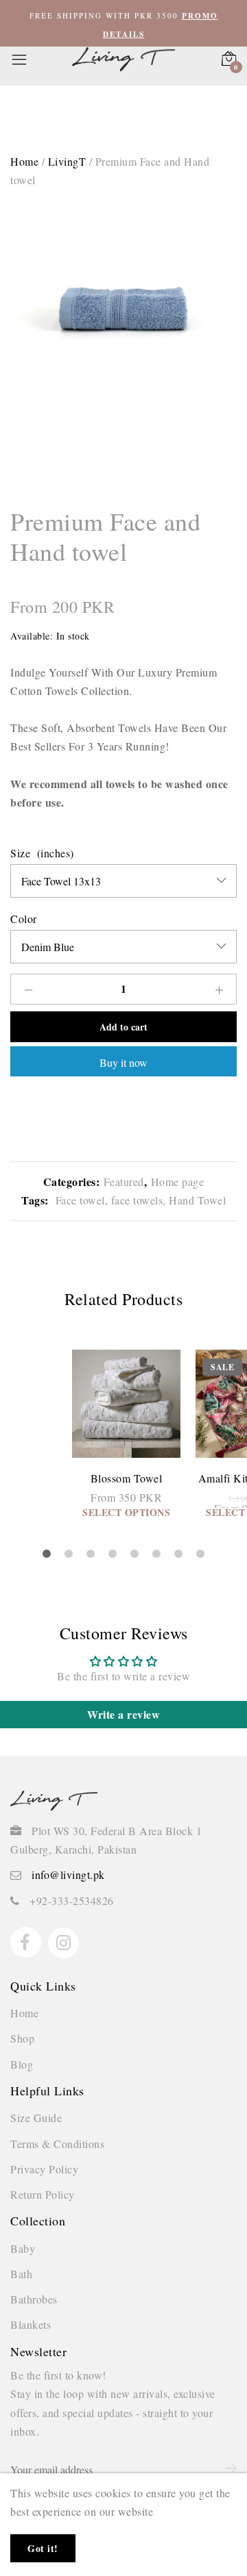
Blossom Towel (127, 1478)
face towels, (137, 1200)
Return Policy (43, 2194)
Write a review (123, 1714)
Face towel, (80, 1200)
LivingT (67, 161)
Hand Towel (196, 1200)
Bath (21, 2274)
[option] (123, 296)
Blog (22, 2064)
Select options (126, 1512)
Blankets (31, 2324)
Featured (124, 1182)
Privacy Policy (44, 2169)
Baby (23, 2248)
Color (24, 919)
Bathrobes (34, 2299)
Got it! (43, 2548)
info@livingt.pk (68, 1874)
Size (20, 853)
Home (24, 2013)
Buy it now (123, 1062)
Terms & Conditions (57, 2144)
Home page (178, 1182)
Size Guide (36, 2118)
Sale (222, 1367)
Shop (22, 2038)
